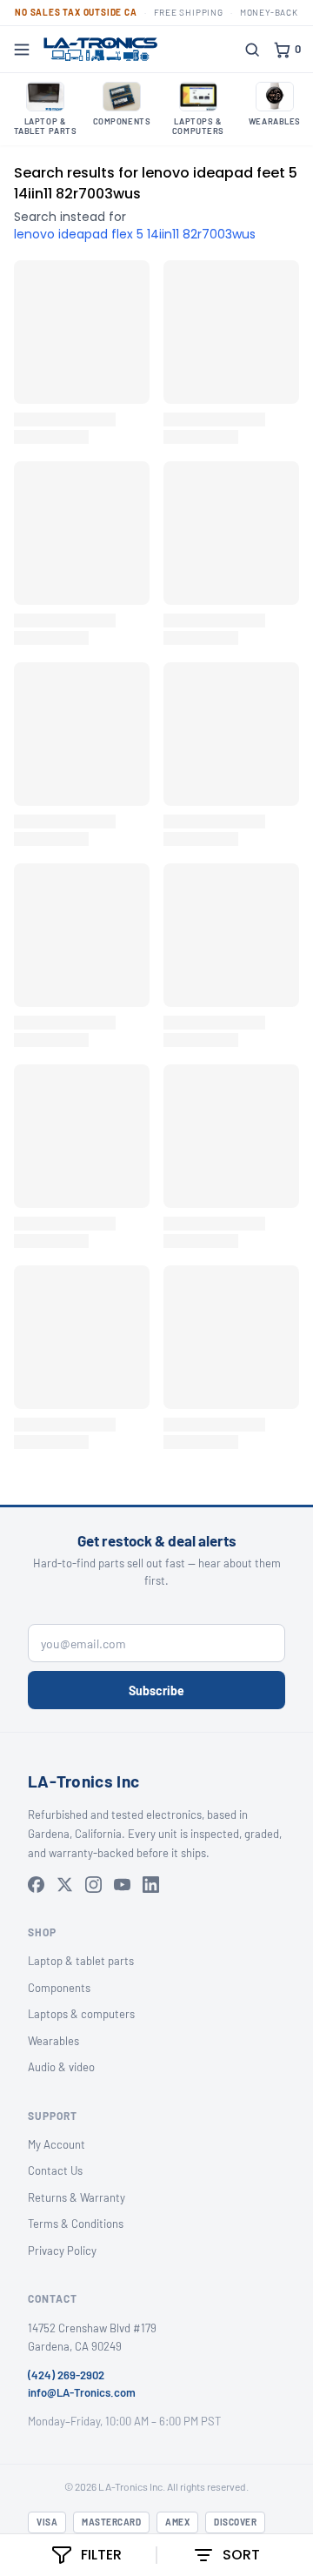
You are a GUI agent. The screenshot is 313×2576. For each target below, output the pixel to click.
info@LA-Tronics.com (82, 2392)
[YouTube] (122, 1885)
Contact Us (55, 2170)
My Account (57, 2144)
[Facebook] (36, 1885)
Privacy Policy (62, 2251)
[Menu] (22, 50)
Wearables (53, 2041)
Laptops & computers (81, 2014)
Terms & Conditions (76, 2224)
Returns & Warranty (77, 2197)
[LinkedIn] (151, 1885)
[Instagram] (93, 1885)
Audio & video (61, 2067)
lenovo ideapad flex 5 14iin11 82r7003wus (135, 234)
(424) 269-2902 (66, 2375)
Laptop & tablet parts (81, 1961)
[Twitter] (65, 1885)
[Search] (252, 50)
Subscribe (156, 1690)
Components (59, 1988)
